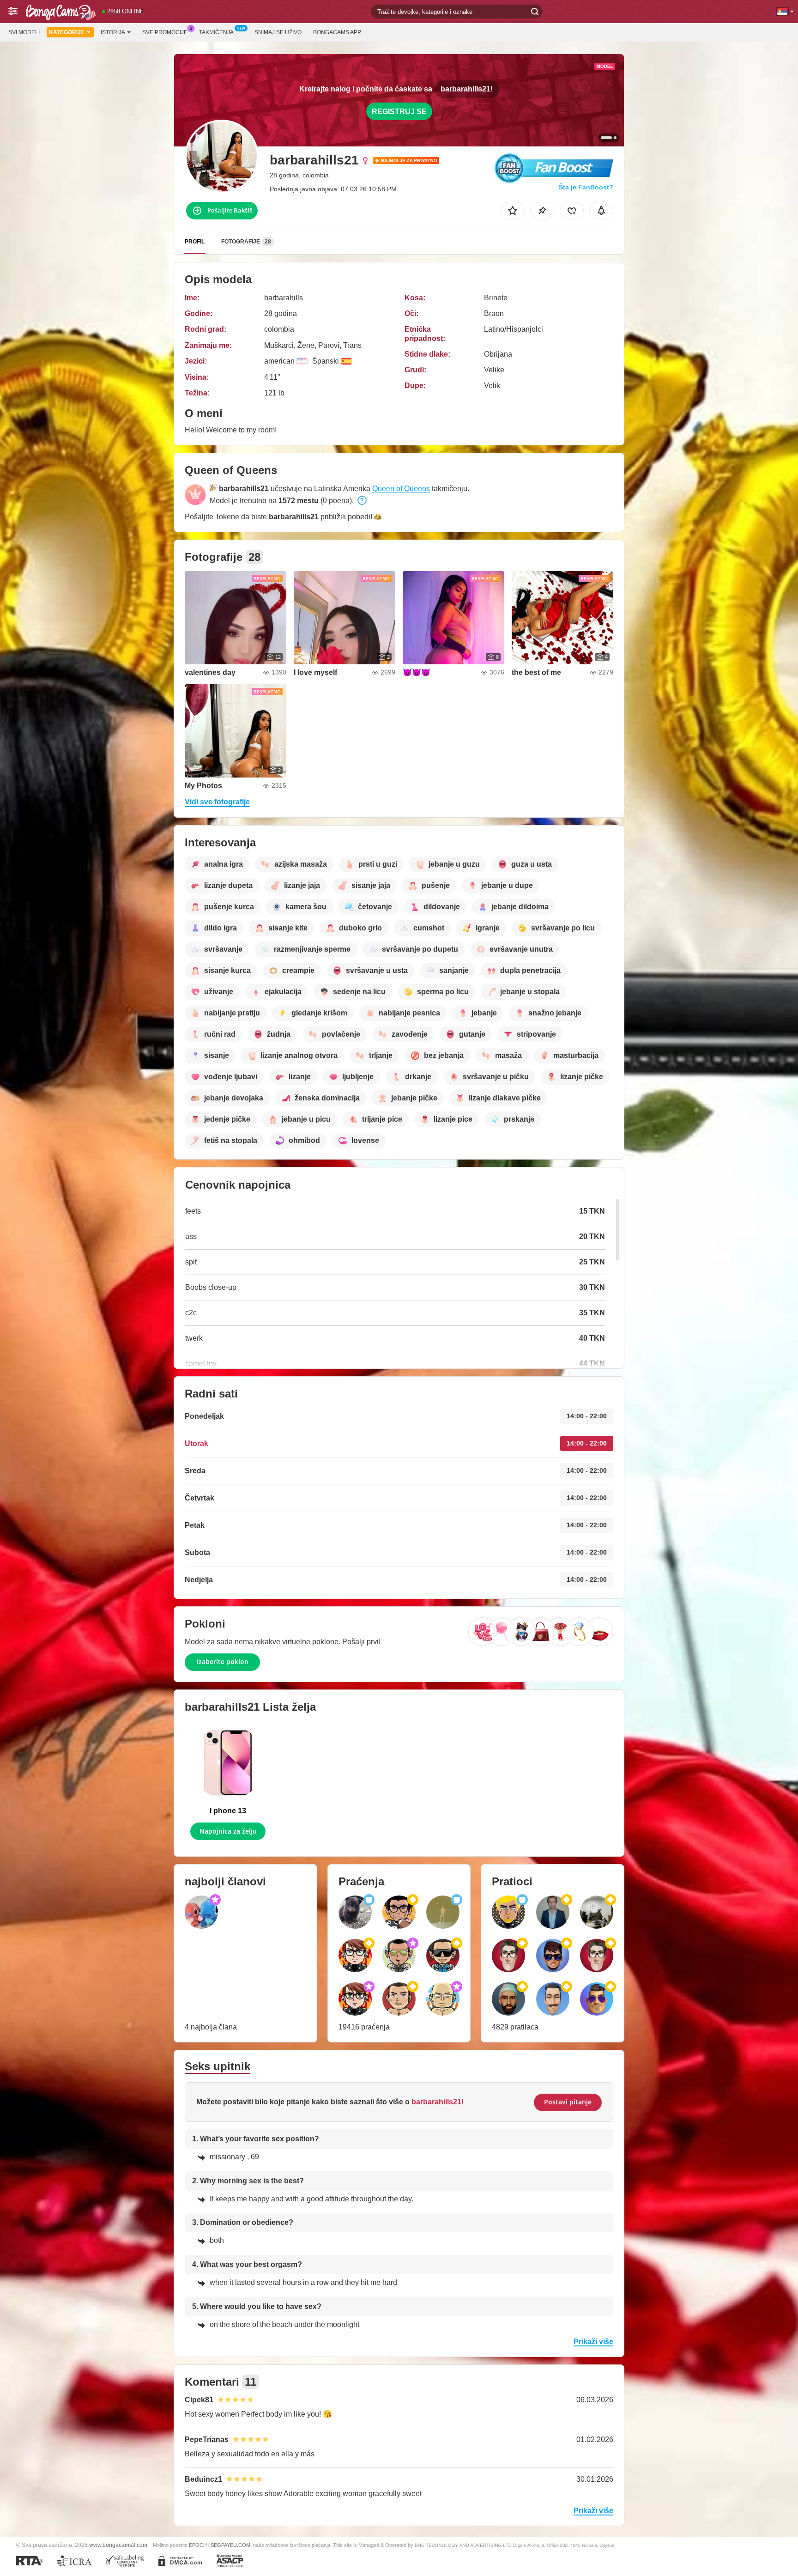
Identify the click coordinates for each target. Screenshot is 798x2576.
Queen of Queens (401, 489)
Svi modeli (24, 32)
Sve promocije (165, 32)
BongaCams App (337, 32)
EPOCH (198, 2545)
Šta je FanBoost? (586, 187)
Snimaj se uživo (278, 32)
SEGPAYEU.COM (230, 2545)
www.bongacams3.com (118, 2545)
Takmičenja (216, 32)
